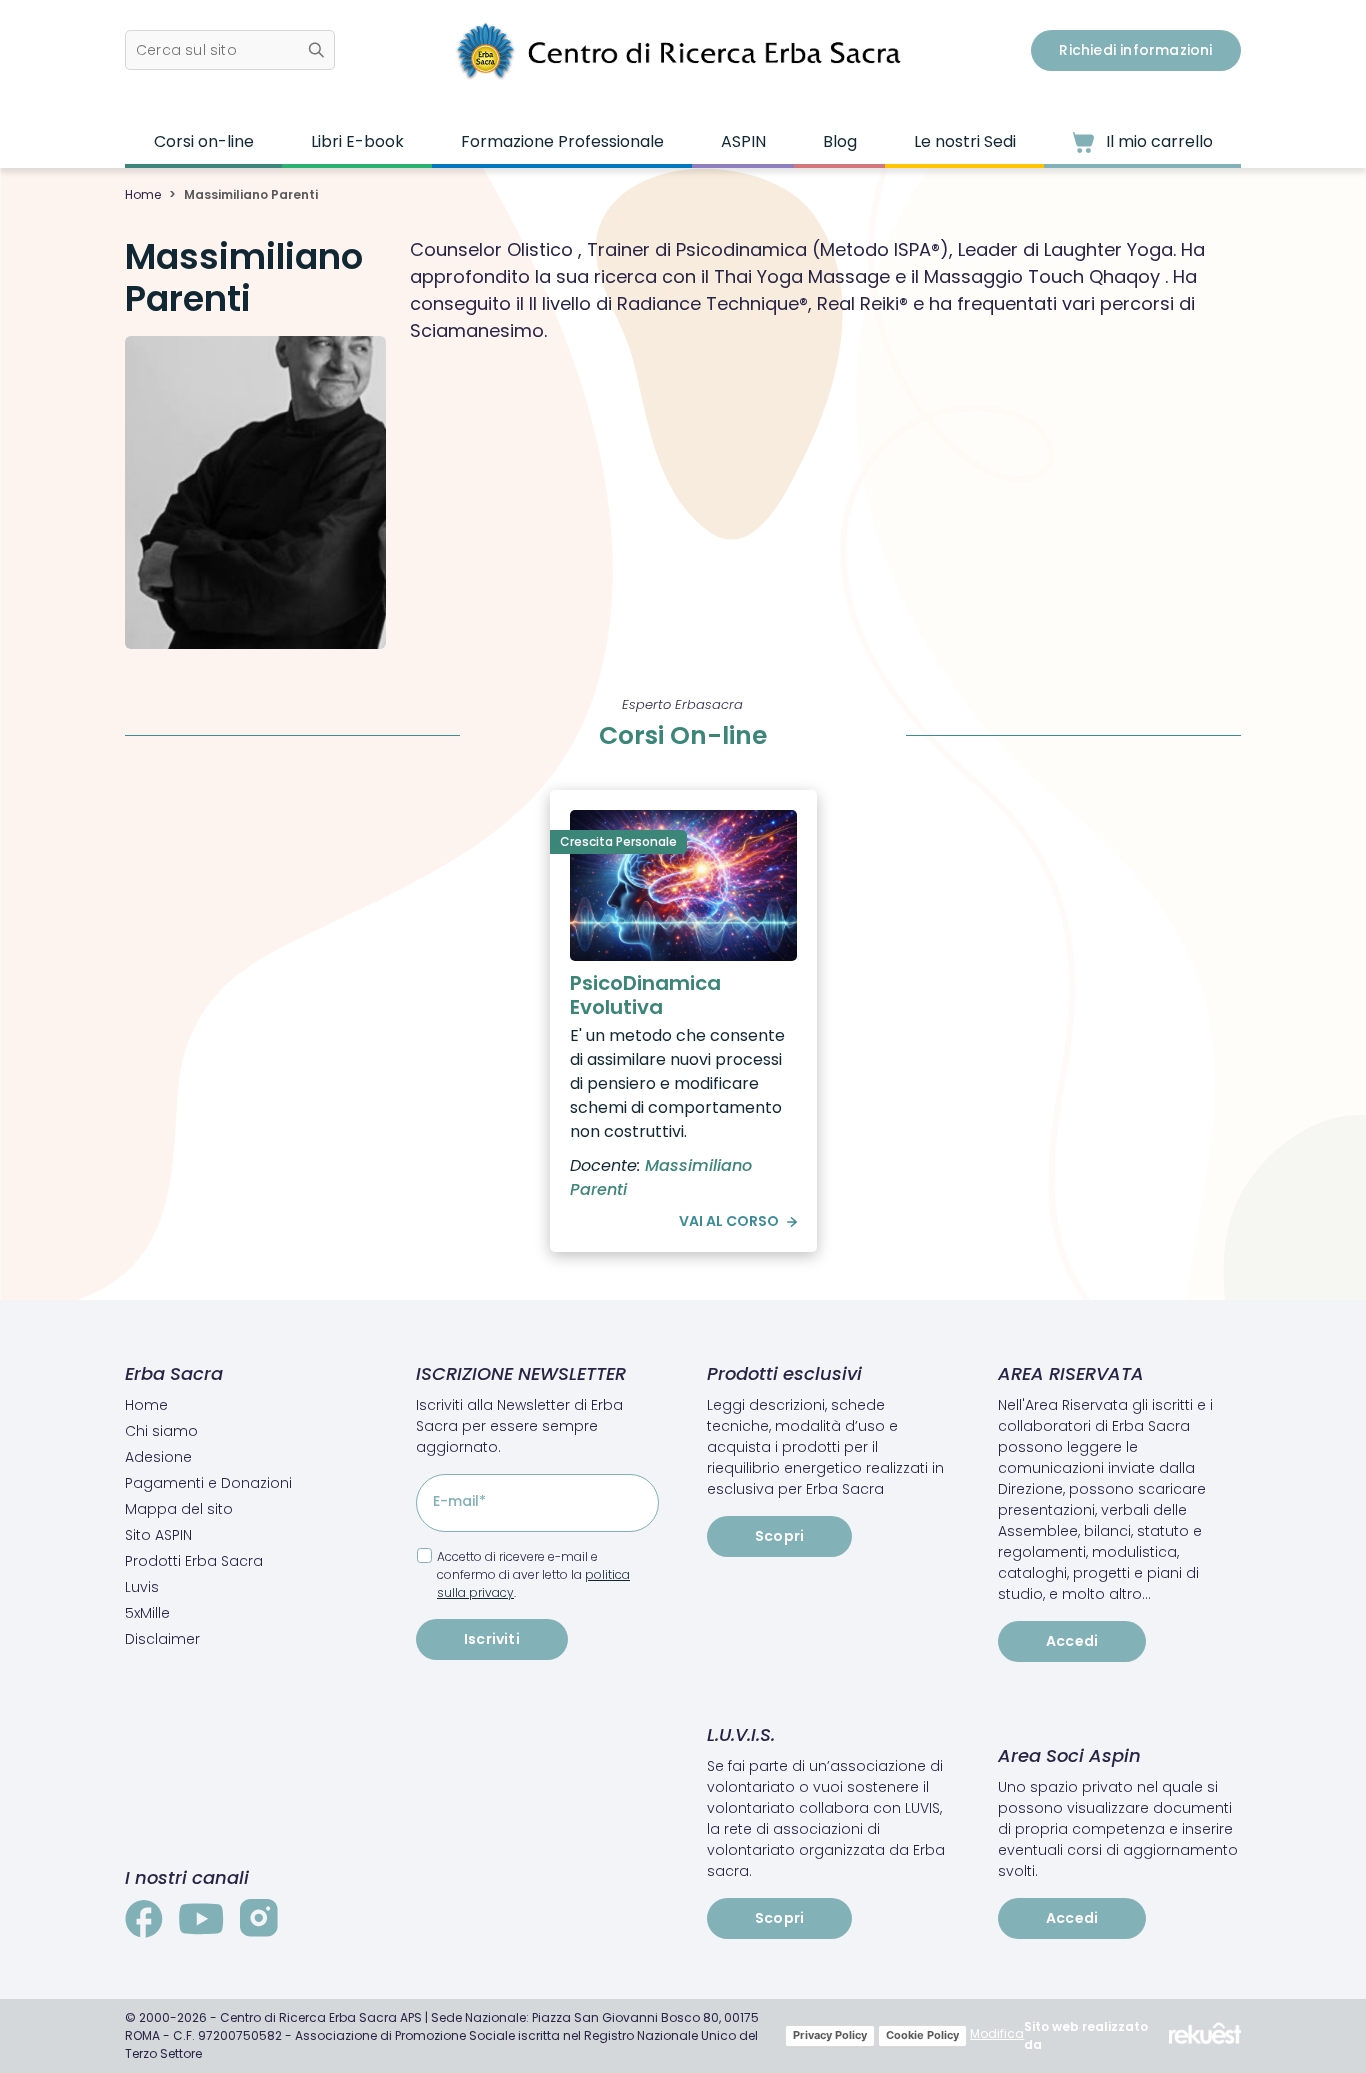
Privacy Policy (830, 2035)
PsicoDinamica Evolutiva (645, 995)
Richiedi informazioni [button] (1135, 50)
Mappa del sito (179, 1509)
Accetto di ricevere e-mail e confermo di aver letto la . (533, 1574)
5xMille (147, 1613)
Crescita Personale (618, 841)
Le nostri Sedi (965, 141)
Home (143, 194)
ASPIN (743, 141)
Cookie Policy (922, 2035)
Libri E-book (357, 141)
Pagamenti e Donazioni (208, 1483)
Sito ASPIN (158, 1535)
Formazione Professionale (562, 141)
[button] (230, 50)
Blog (840, 141)
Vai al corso (729, 1221)
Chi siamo (161, 1431)
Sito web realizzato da (1086, 2035)
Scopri (779, 1536)
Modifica (997, 2033)
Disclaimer (162, 1639)
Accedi (1072, 1641)
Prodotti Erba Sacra (194, 1561)
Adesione (158, 1457)
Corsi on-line (204, 141)
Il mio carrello (1157, 141)
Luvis (142, 1587)
